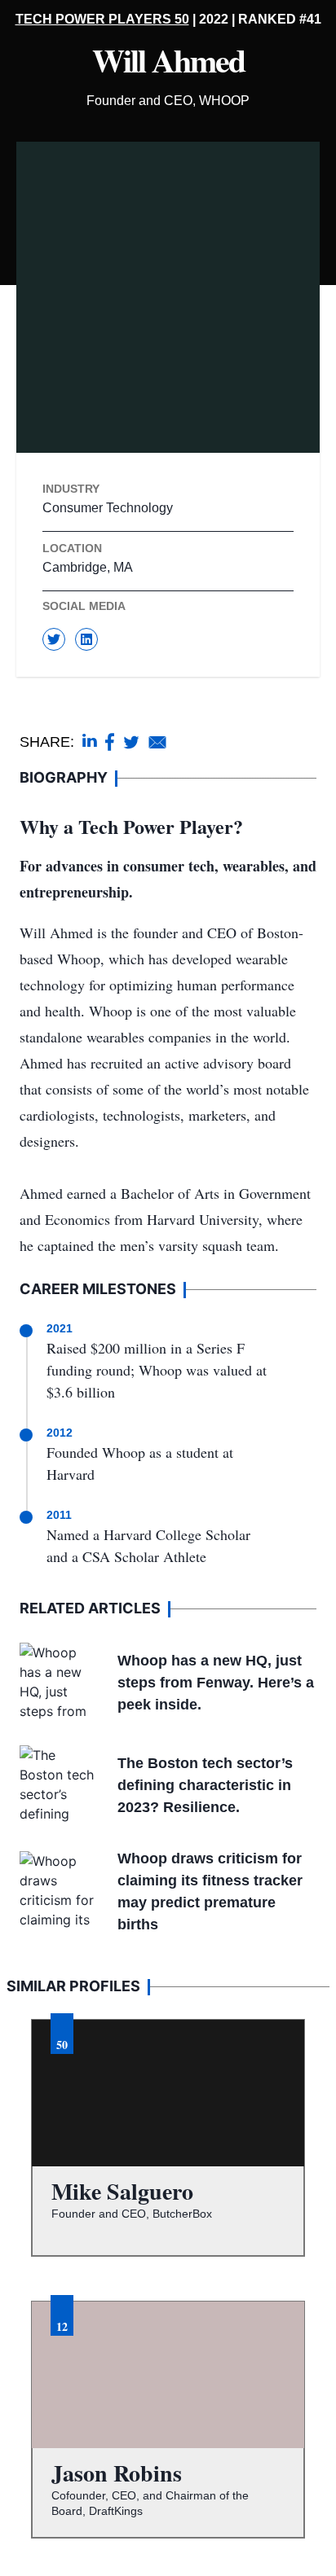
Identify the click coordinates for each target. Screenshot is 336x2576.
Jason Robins (117, 2473)
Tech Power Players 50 (102, 19)
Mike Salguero (122, 2191)
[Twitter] (54, 639)
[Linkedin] (86, 639)
